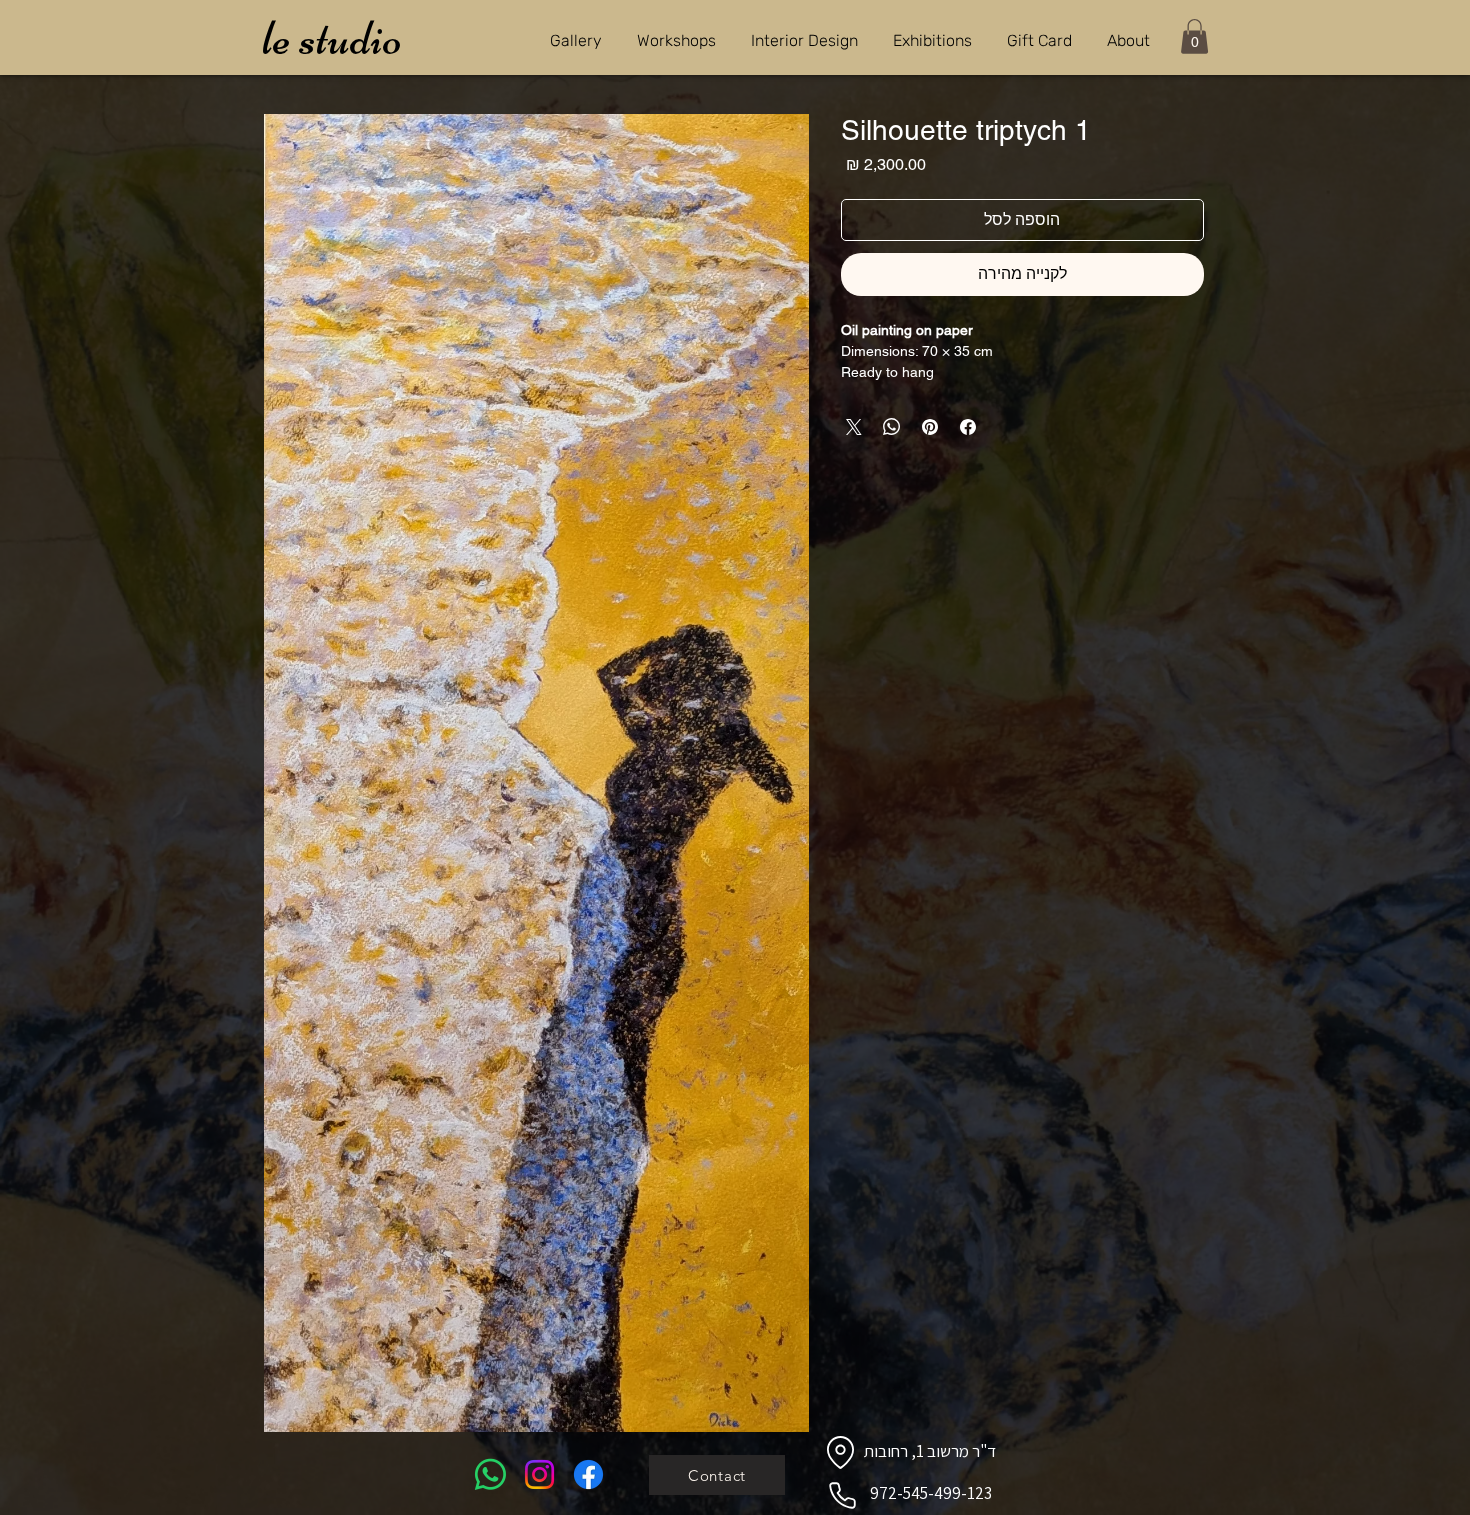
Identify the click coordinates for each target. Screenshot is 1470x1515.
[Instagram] (539, 1474)
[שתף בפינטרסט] (930, 427)
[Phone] (842, 1495)
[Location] (840, 1452)
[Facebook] (588, 1474)
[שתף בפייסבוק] (968, 427)
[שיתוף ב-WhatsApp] (892, 427)
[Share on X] (854, 427)
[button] (1194, 36)
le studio (332, 38)
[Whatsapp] (490, 1474)
